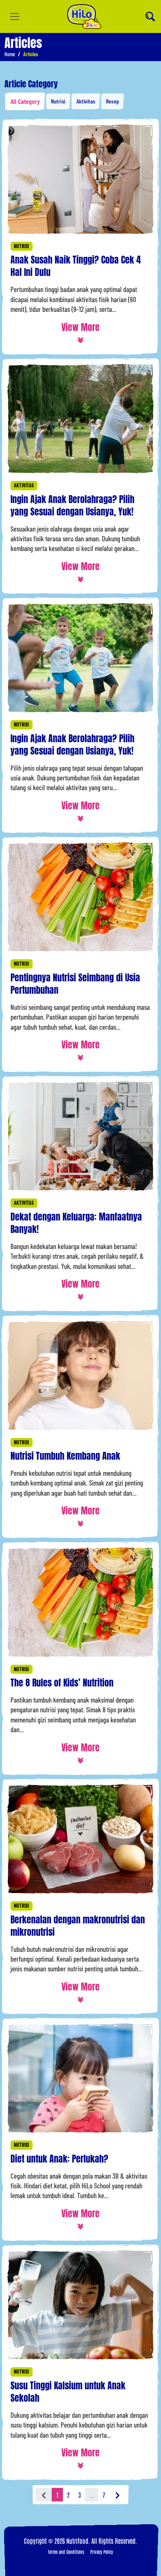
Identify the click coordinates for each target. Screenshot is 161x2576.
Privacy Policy (102, 2552)
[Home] (84, 16)
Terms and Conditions (66, 2552)
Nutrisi (58, 101)
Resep (113, 101)
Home (10, 54)
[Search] (150, 16)
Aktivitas (86, 101)
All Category (25, 101)
